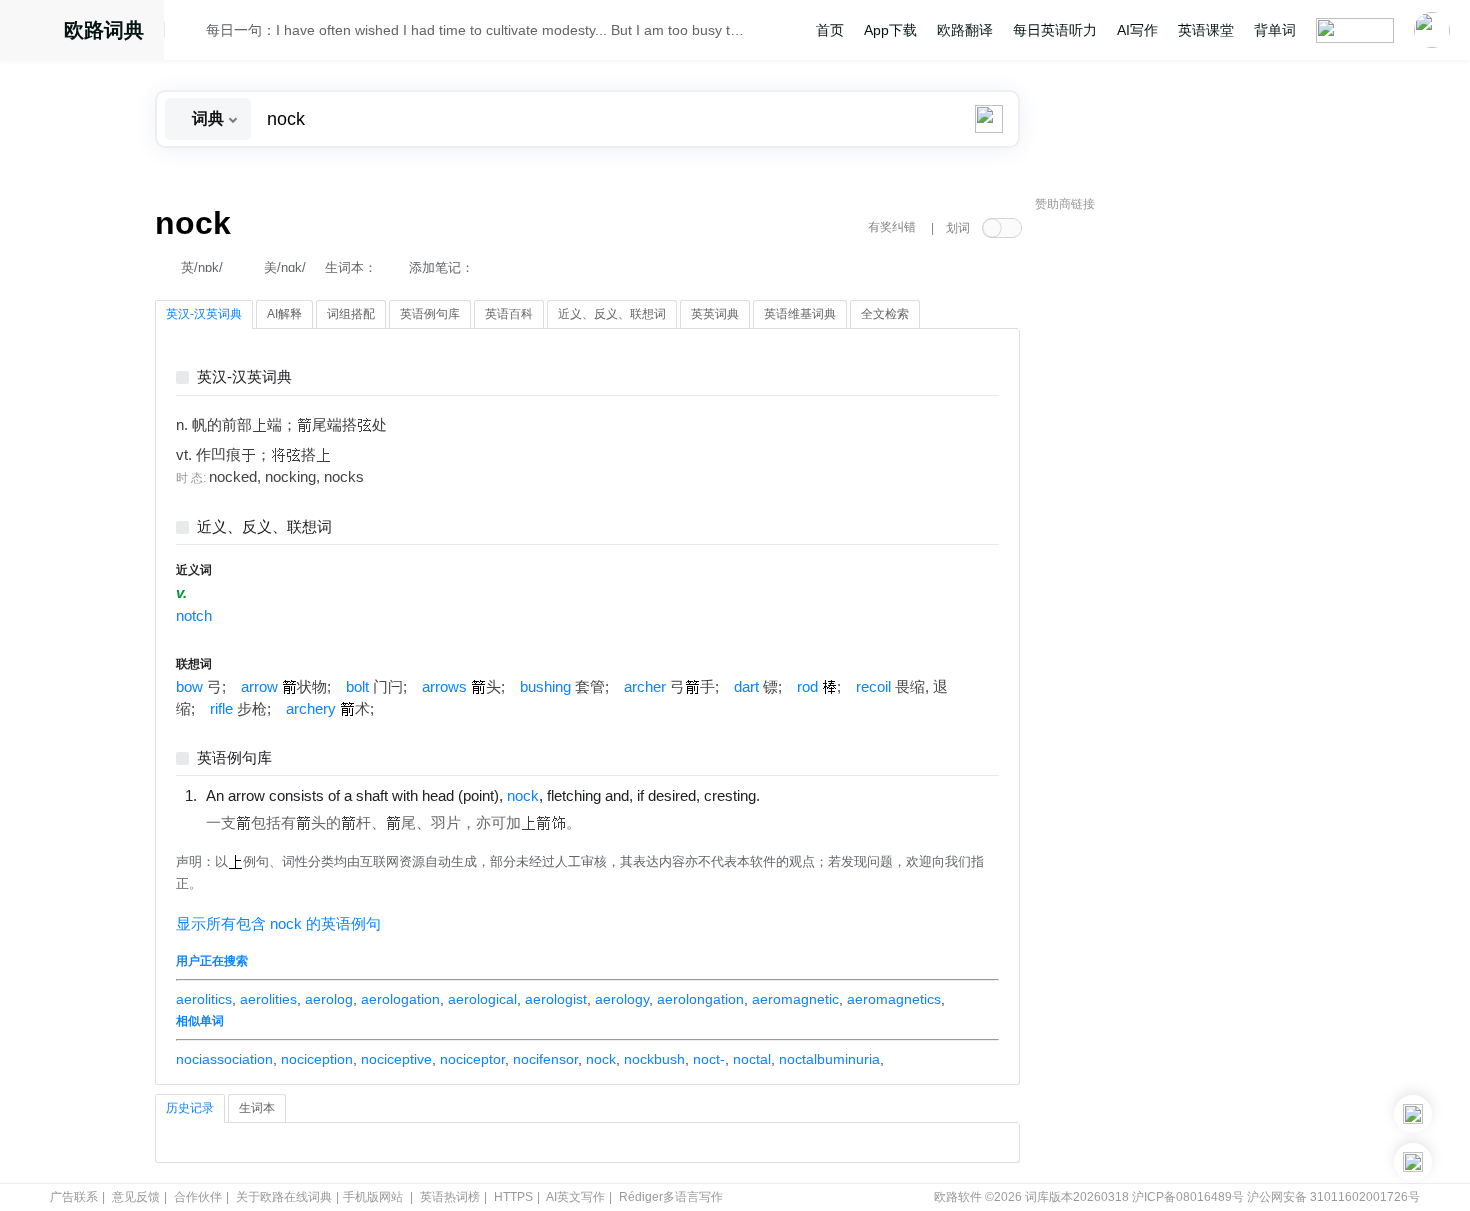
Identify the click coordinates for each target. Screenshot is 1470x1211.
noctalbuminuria (829, 1059)
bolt (357, 687)
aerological (482, 999)
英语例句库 (234, 758)
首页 (830, 30)
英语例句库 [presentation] (430, 314)
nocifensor (545, 1059)
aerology (622, 999)
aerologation (400, 999)
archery (311, 709)
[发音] (191, 33)
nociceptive (396, 1059)
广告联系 (74, 1197)
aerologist (556, 999)
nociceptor (472, 1059)
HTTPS (513, 1197)
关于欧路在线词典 (284, 1197)
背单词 (1275, 30)
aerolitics (204, 999)
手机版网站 (373, 1197)
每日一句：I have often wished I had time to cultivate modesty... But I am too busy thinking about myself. (477, 30)
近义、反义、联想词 (264, 527)
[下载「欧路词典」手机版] (1413, 1114)
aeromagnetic (795, 999)
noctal (752, 1059)
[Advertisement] (1185, 525)
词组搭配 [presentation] (351, 314)
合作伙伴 (198, 1197)
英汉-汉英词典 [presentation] (204, 314)
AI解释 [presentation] (284, 314)
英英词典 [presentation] (715, 314)
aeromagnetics (894, 999)
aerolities (268, 999)
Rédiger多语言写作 (671, 1197)
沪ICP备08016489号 (1188, 1197)
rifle (221, 709)
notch (194, 616)
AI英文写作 (575, 1197)
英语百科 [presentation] (509, 314)
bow (189, 687)
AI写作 (1137, 30)
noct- (709, 1059)
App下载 (890, 30)
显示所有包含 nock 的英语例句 (278, 924)
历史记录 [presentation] (190, 1108)
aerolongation (700, 999)
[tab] (204, 315)
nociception (317, 1059)
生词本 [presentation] (257, 1108)
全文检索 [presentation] (885, 314)
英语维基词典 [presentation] (800, 314)
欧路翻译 (965, 30)
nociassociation (224, 1059)
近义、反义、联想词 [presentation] (612, 314)
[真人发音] (794, 795)
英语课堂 (1206, 30)
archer (645, 687)
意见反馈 (136, 1197)
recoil (873, 687)
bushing (545, 687)
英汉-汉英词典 (244, 377)
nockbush (654, 1059)
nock (601, 1059)
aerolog (329, 999)
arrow (259, 687)
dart (746, 687)
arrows (444, 687)
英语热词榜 (450, 1197)
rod (807, 687)
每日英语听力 (1055, 30)
